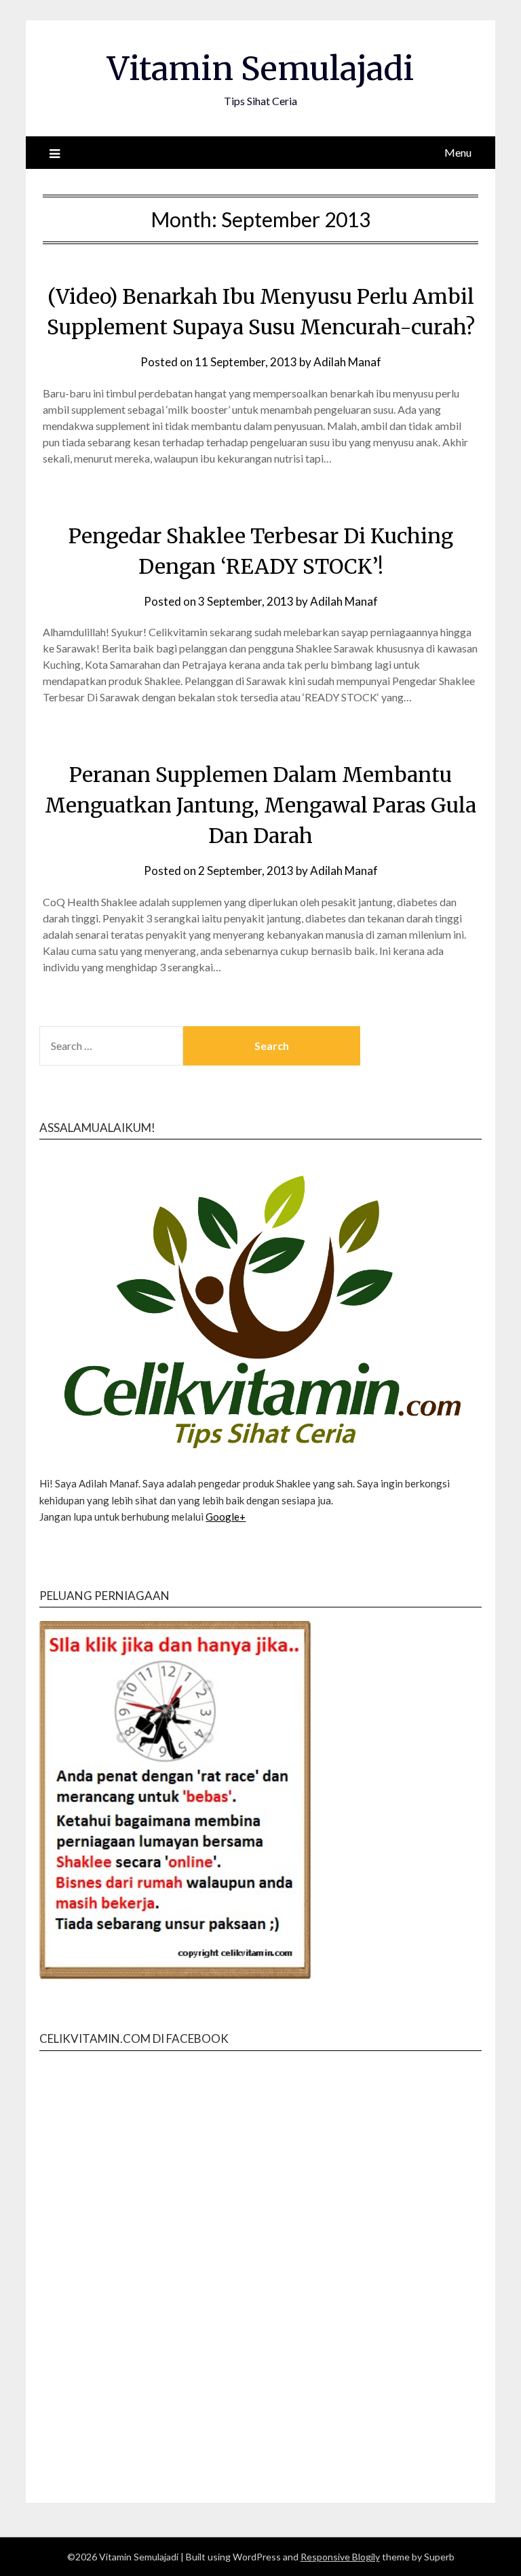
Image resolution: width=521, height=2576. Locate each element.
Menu (458, 152)
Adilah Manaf (347, 362)
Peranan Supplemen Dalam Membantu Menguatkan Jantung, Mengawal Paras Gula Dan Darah (260, 805)
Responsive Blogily (340, 2557)
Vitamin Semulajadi (260, 69)
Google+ (226, 1517)
